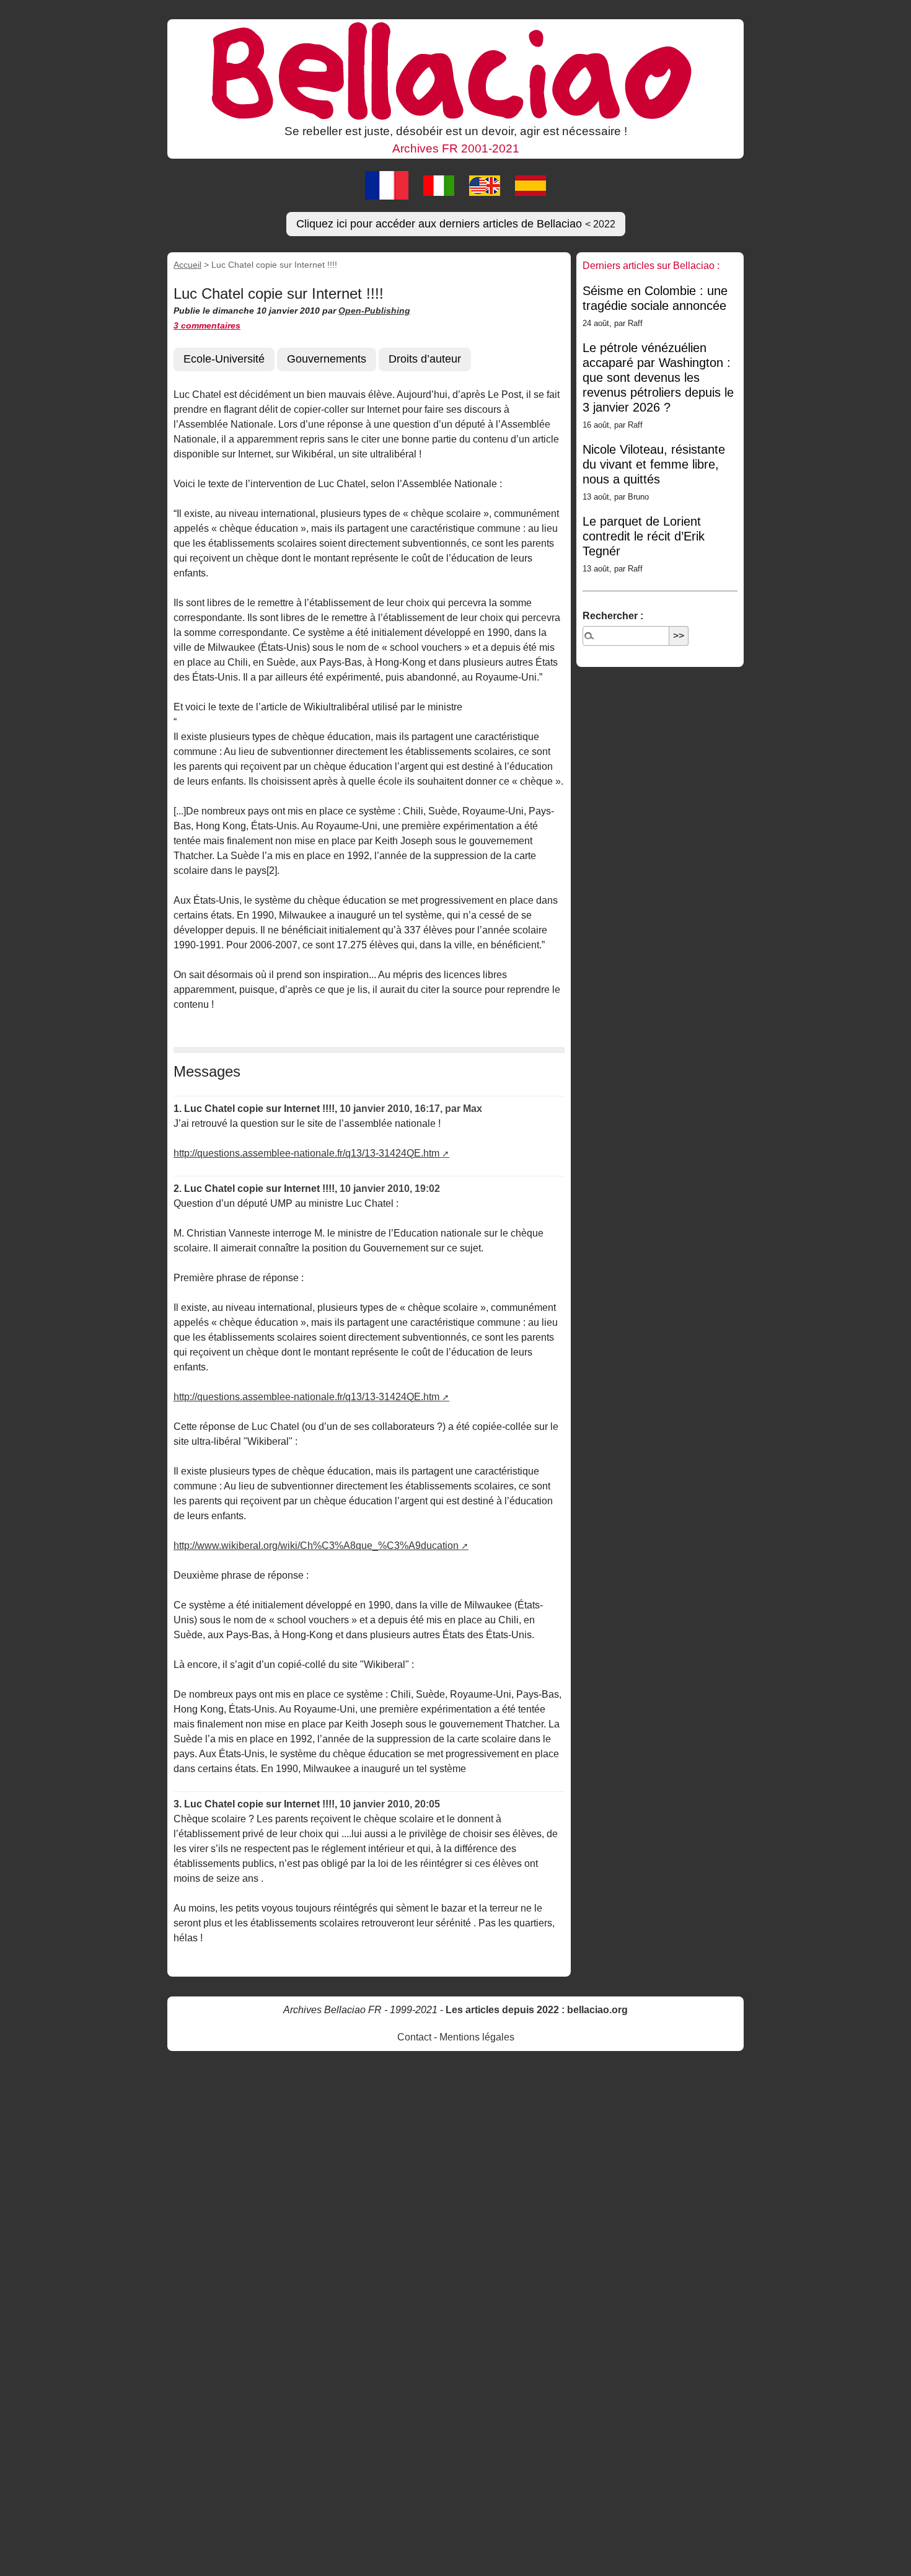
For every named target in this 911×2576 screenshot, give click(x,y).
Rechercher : (613, 616)
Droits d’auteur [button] (425, 359)
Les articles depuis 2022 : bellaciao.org (537, 2010)
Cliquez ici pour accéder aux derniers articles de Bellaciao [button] (456, 224)
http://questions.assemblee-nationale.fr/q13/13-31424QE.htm (306, 1153)
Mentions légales (477, 2037)
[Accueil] (455, 70)
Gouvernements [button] (327, 359)
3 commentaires (207, 325)
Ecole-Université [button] (224, 359)
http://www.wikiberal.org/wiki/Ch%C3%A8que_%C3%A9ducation (316, 1546)
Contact (414, 2037)
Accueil (187, 265)
